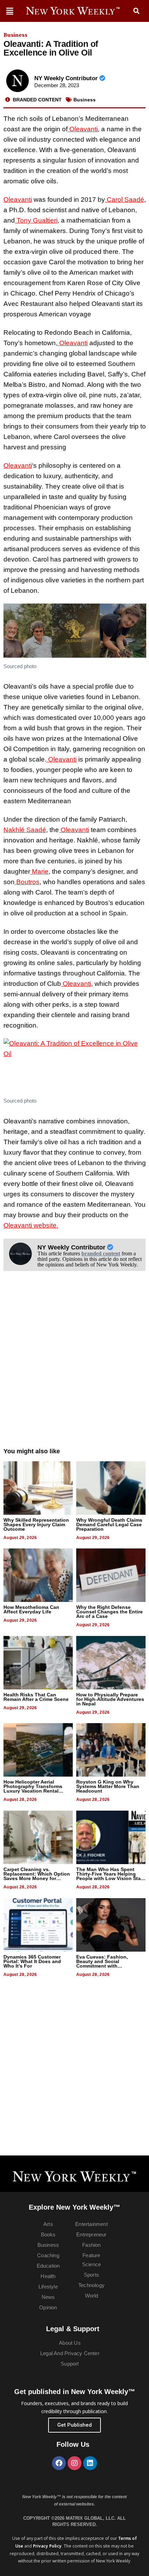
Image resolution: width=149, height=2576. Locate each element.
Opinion (48, 2307)
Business (15, 35)
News (48, 2297)
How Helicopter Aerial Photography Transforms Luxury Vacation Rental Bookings (33, 1789)
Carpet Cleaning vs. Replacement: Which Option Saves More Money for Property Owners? (37, 1876)
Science (91, 2264)
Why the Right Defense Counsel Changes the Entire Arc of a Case (109, 1612)
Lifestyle (48, 2287)
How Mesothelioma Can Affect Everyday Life (31, 1609)
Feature (91, 2255)
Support (70, 2364)
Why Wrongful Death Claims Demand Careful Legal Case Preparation (109, 1524)
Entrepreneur (91, 2234)
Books (48, 2234)
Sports (91, 2275)
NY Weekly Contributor (67, 78)
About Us (70, 2343)
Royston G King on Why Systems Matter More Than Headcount (108, 1786)
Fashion (91, 2245)
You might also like (32, 1451)
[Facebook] (59, 2463)
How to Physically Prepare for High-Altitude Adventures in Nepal (110, 1699)
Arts (48, 2224)
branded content (101, 1253)
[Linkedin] (90, 2463)
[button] (137, 11)
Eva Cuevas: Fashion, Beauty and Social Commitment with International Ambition (103, 1964)
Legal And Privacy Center (70, 2353)
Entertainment (91, 2224)
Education (48, 2266)
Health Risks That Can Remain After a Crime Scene (36, 1697)
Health (48, 2276)
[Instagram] (74, 2463)
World (92, 2296)
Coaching (48, 2255)
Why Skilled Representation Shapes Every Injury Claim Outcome (36, 1524)
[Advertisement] (74, 1366)
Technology (91, 2285)
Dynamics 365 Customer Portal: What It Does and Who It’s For (32, 1961)
